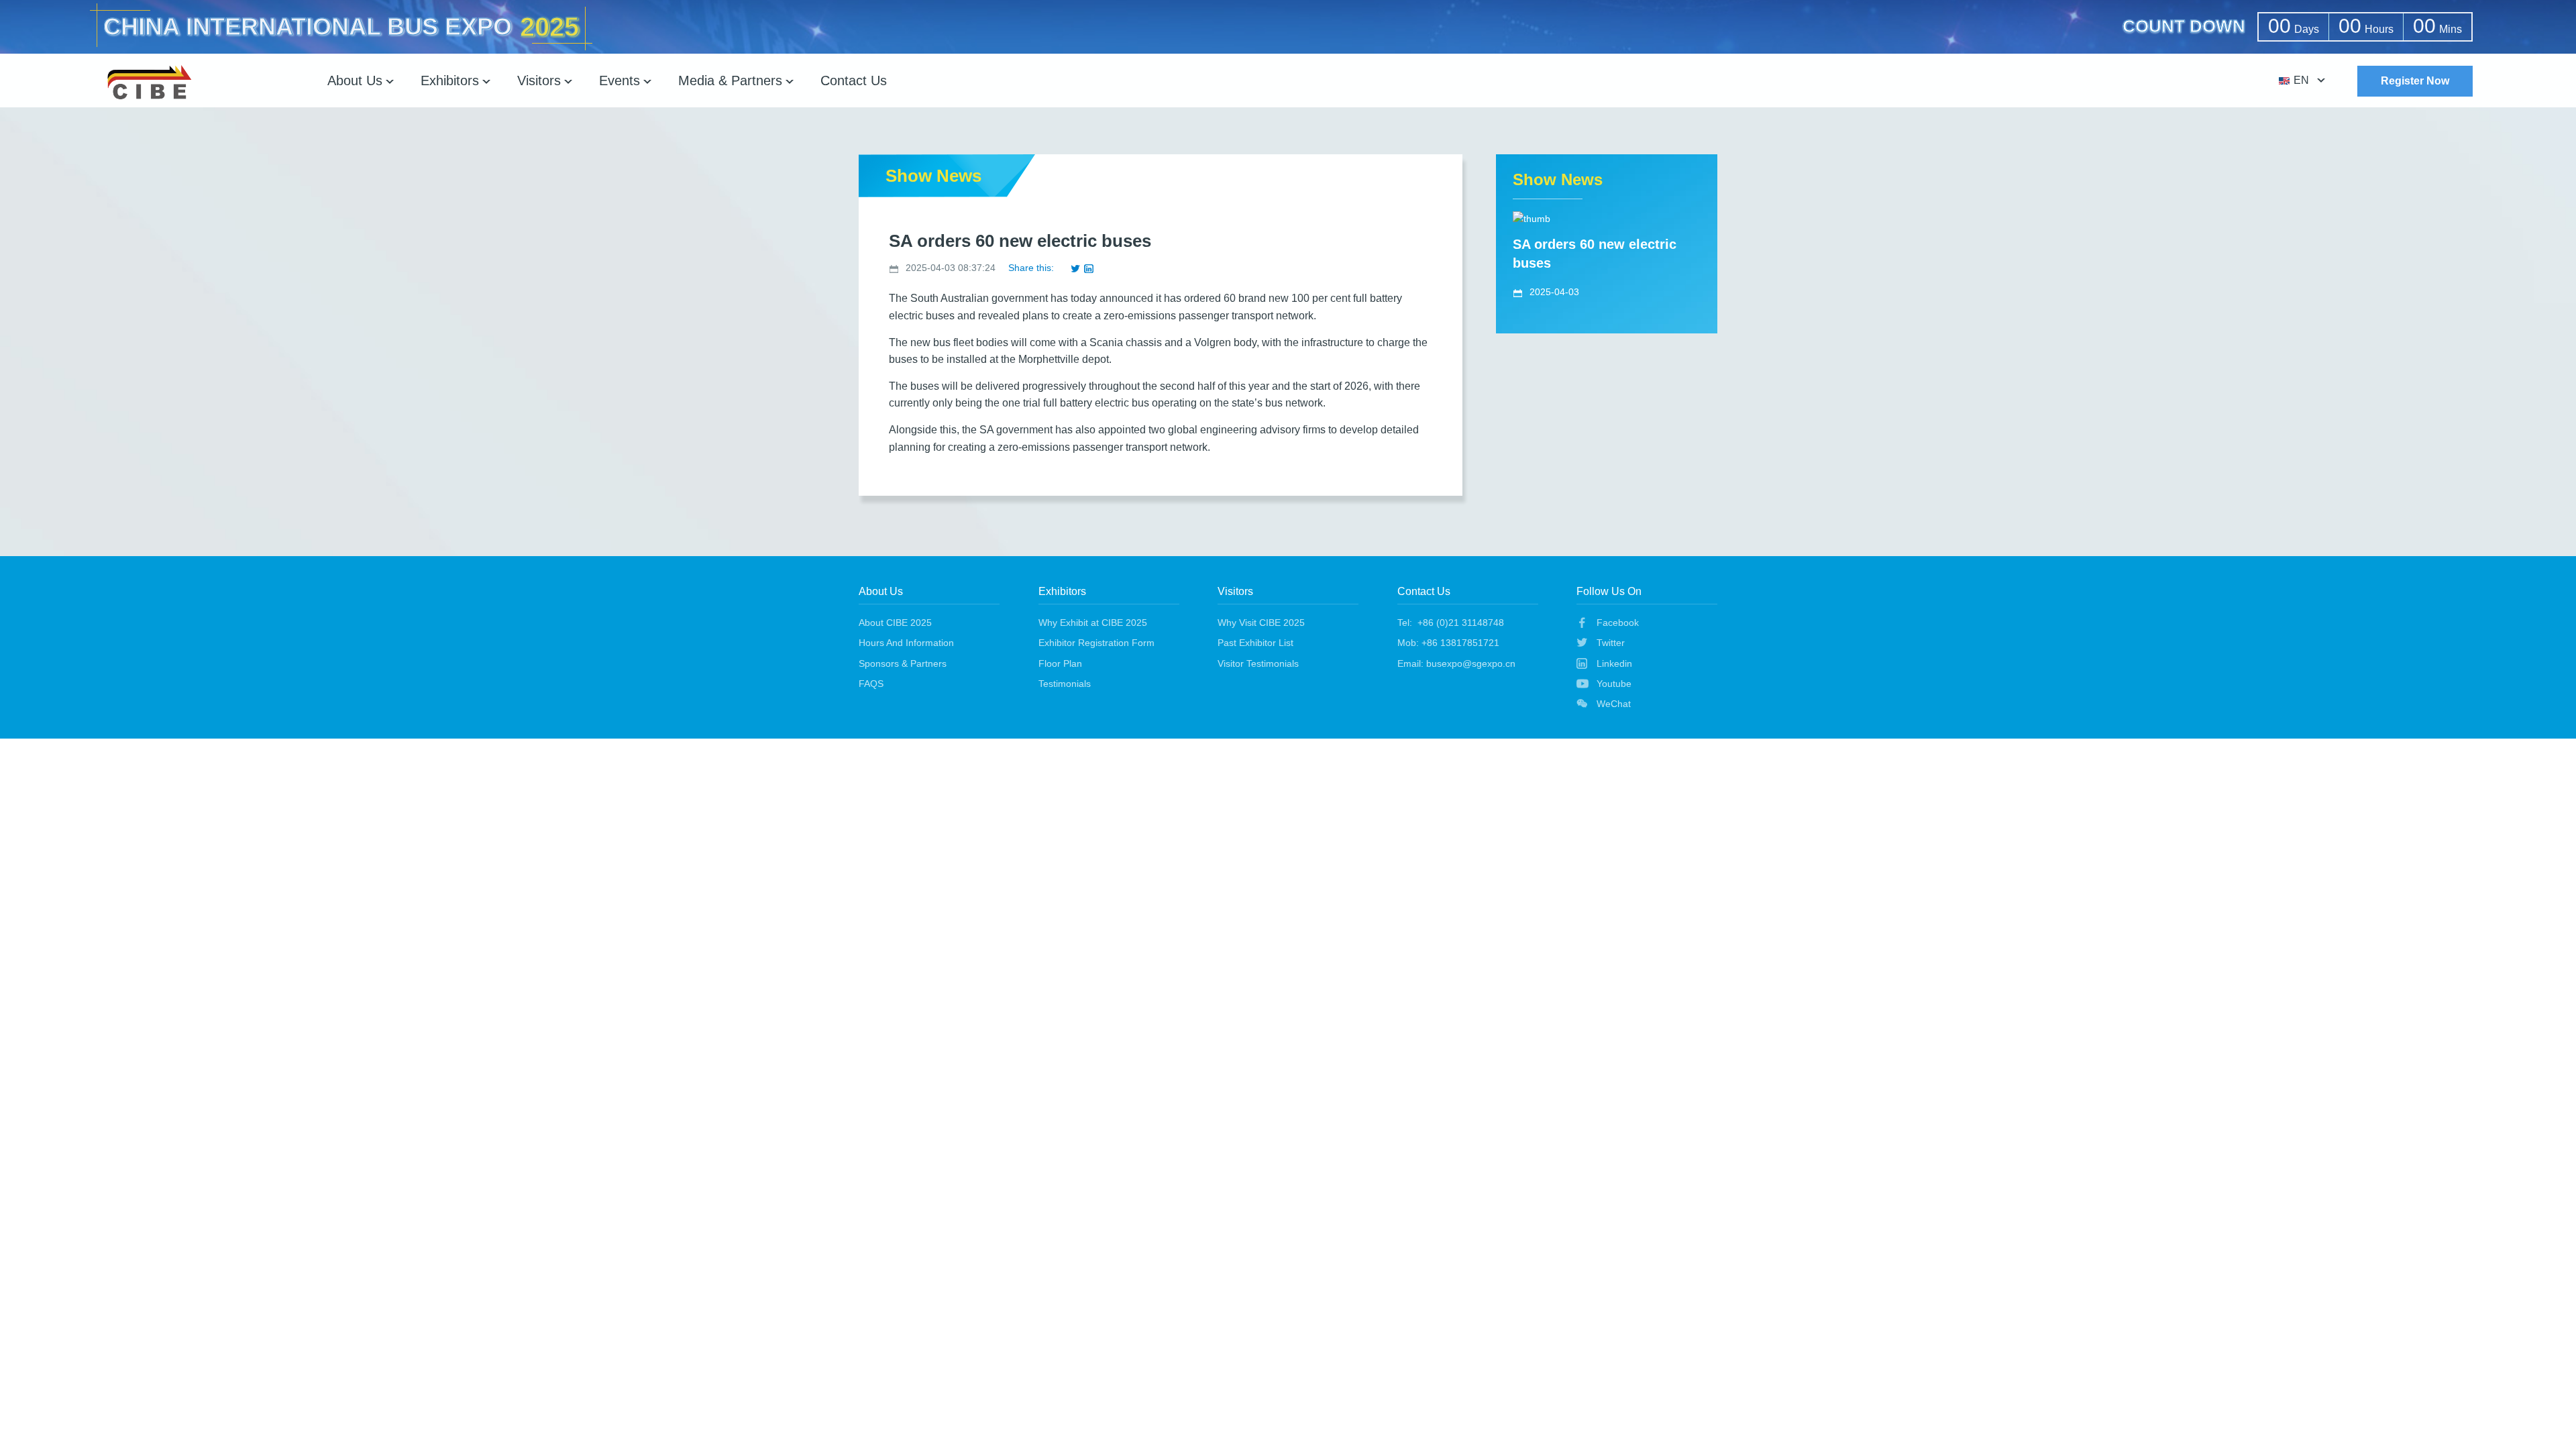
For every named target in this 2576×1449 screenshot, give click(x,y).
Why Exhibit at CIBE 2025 (1093, 623)
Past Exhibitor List (1255, 643)
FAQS (871, 684)
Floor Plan (1060, 663)
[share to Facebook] (1062, 268)
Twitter (1611, 643)
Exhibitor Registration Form (1096, 643)
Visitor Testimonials (1258, 663)
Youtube (1614, 684)
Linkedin (1614, 663)
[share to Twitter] (1075, 268)
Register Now (2415, 81)
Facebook (1618, 623)
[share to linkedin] (1089, 268)
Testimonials (1065, 684)
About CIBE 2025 (895, 623)
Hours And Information (906, 643)
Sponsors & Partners (903, 663)
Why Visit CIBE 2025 (1261, 623)
